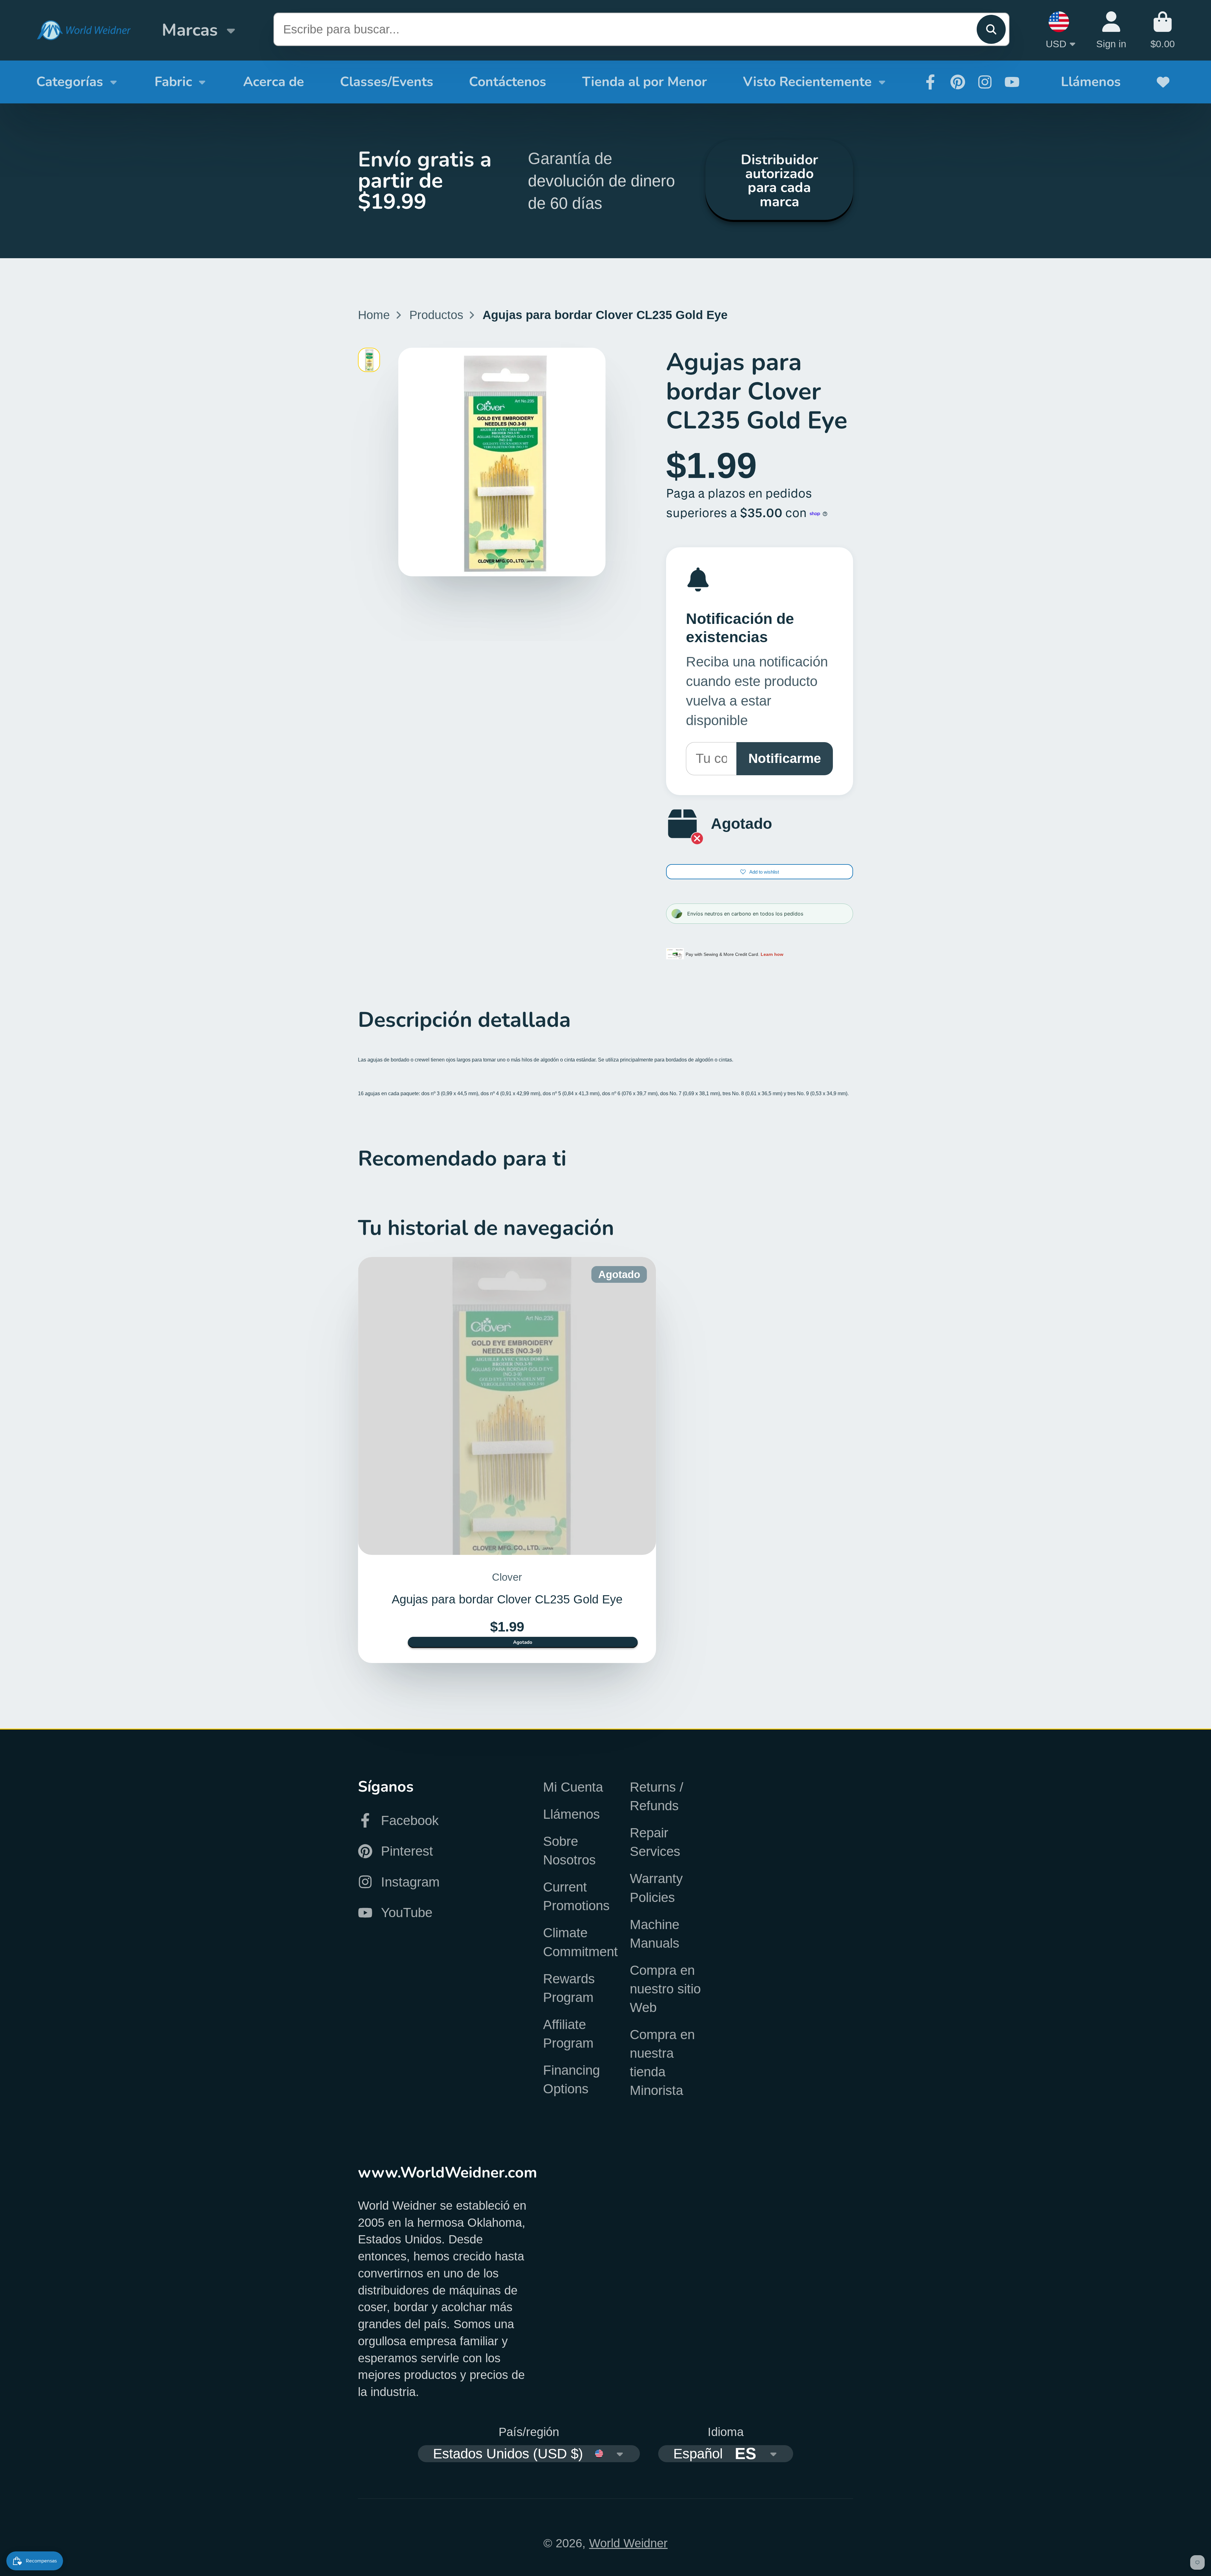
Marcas (190, 30)
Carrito (1163, 30)
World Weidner (628, 2543)
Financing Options (571, 2079)
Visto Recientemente (807, 82)
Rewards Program (569, 1988)
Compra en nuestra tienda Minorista (662, 2062)
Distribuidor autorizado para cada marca (779, 180)
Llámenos (1091, 82)
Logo (84, 30)
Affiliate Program (568, 2034)
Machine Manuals (655, 1934)
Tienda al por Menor (645, 82)
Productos (436, 315)
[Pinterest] (958, 82)
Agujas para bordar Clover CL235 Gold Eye (507, 1460)
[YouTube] (1012, 82)
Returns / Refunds (657, 1796)
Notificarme (785, 758)
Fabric (173, 82)
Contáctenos (508, 82)
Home (374, 315)
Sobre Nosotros (569, 1851)
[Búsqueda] (991, 29)
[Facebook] (930, 82)
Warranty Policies (656, 1888)
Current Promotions (576, 1896)
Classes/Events (387, 82)
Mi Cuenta (573, 1787)
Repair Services (655, 1842)
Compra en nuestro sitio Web (665, 1989)
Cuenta (1111, 30)
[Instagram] (985, 82)
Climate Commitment (580, 1942)
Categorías (70, 82)
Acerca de (274, 82)
